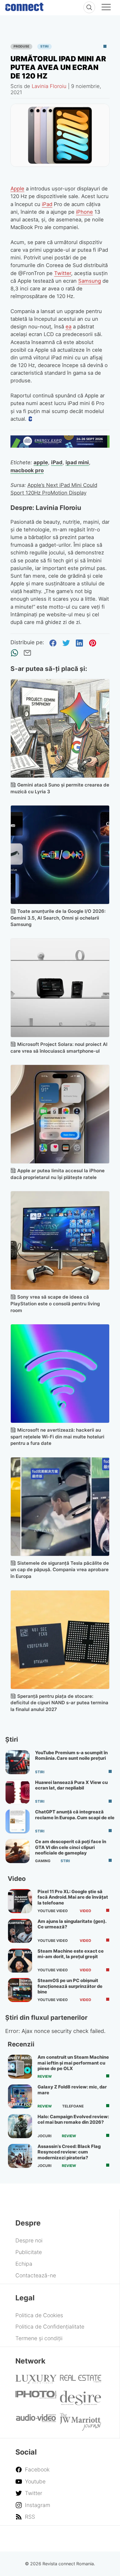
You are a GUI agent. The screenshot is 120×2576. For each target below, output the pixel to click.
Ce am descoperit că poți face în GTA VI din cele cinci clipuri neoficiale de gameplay (71, 1847)
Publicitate (29, 2252)
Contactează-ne (36, 2275)
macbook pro (27, 470)
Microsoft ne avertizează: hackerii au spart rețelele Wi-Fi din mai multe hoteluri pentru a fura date (57, 1437)
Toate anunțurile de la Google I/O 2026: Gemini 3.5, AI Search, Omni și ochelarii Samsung (58, 918)
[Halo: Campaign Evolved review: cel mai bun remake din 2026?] (20, 2126)
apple (41, 462)
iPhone (84, 212)
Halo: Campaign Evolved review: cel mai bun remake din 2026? (73, 2119)
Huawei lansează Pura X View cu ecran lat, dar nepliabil (71, 1785)
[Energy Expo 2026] (60, 446)
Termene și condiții (39, 2338)
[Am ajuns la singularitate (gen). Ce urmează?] (20, 1931)
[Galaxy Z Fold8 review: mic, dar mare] (20, 2096)
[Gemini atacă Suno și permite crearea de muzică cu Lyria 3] (60, 728)
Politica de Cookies (39, 2315)
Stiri (44, 46)
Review (45, 2076)
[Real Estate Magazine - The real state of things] (81, 2381)
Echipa (24, 2264)
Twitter (63, 273)
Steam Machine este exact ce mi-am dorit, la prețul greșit (71, 1954)
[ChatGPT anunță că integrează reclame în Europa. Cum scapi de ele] (18, 1821)
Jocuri (44, 2136)
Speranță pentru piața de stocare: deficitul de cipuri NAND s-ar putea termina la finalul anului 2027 (59, 1703)
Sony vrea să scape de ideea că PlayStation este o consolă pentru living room (55, 1304)
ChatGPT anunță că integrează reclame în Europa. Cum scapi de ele (75, 1815)
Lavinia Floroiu (49, 86)
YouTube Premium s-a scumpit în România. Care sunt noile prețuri (71, 1755)
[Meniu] (106, 8)
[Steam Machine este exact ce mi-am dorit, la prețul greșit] (20, 1961)
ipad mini (77, 462)
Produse (21, 46)
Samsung (90, 281)
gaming (43, 1861)
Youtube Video (53, 1911)
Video (85, 1911)
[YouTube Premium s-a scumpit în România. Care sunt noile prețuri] (18, 1762)
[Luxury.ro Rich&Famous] (36, 2381)
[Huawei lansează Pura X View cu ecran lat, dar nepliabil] (18, 1792)
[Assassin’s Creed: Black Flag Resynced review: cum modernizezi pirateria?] (20, 2156)
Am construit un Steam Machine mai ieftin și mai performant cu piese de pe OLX (73, 2063)
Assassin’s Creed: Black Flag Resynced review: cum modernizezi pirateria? (69, 2152)
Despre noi (29, 2240)
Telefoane (73, 2106)
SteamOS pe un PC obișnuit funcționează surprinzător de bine (70, 1986)
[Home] (24, 6)
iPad (47, 204)
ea (68, 327)
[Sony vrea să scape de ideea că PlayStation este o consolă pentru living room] (60, 1240)
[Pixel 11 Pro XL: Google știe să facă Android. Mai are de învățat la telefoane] (20, 1901)
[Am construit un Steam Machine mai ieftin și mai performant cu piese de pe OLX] (20, 2067)
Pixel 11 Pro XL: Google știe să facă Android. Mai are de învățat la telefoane (73, 1897)
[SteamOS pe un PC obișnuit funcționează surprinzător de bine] (20, 1990)
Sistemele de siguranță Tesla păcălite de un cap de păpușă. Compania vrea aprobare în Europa (60, 1570)
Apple (17, 189)
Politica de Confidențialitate (50, 2327)
